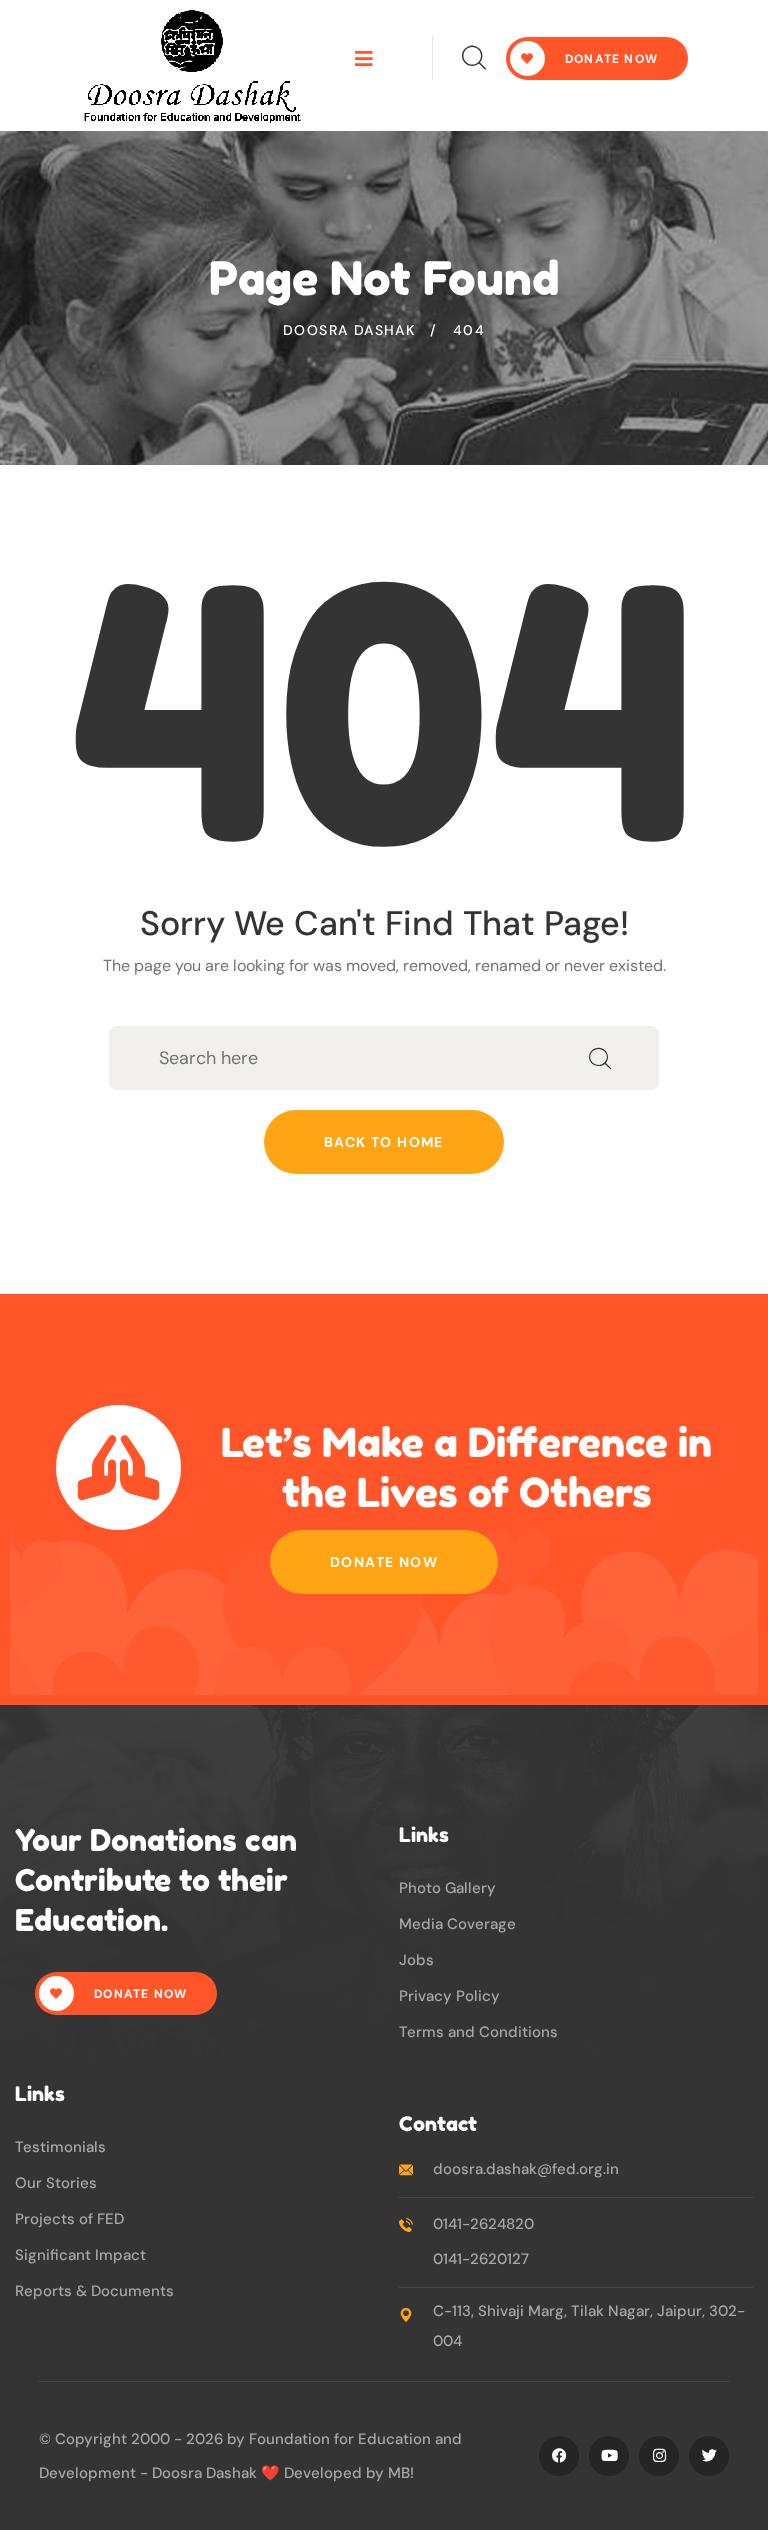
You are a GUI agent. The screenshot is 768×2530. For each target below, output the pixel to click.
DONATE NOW (609, 59)
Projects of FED (69, 2219)
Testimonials (60, 2147)
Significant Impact (80, 2255)
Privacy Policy (449, 1996)
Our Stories (56, 2183)
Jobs (416, 1960)
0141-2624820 (483, 2224)
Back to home (384, 1142)
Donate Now (384, 1562)
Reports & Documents (94, 2291)
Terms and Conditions (478, 2032)
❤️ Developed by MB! (337, 2473)
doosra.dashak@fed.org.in (526, 2169)
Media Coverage (457, 1924)
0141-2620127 (481, 2259)
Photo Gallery (447, 1888)
